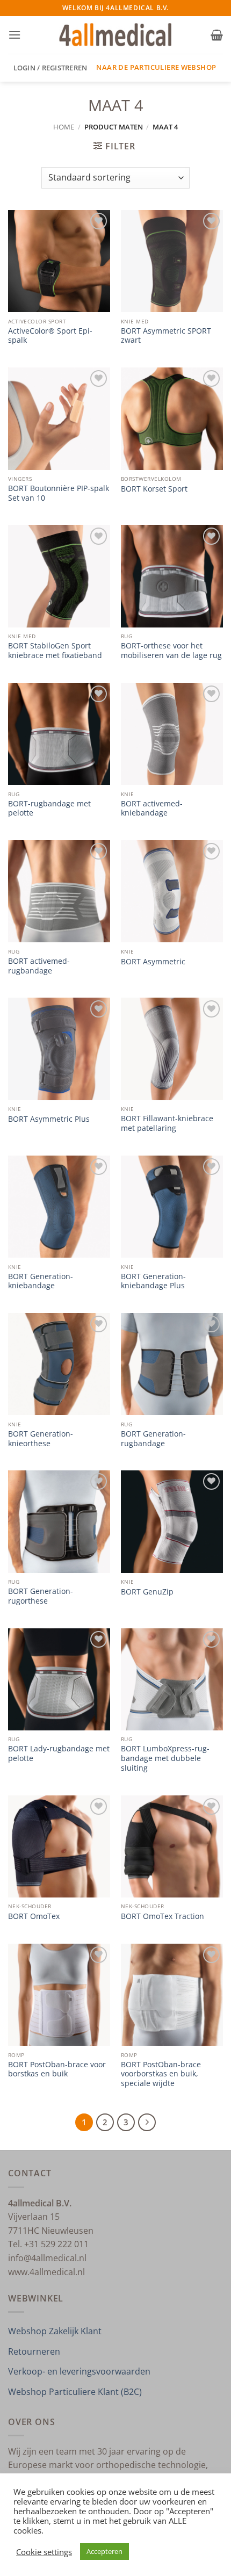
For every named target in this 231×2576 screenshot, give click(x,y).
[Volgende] (147, 2123)
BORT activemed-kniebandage (152, 808)
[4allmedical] (116, 35)
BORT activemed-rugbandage (39, 966)
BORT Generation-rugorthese (41, 1596)
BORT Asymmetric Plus (49, 1119)
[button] (15, 35)
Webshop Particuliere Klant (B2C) (75, 2392)
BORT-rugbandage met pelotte (49, 808)
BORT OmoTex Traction (163, 1916)
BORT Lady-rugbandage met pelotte (59, 1753)
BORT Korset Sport (154, 489)
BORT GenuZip (147, 1592)
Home (64, 127)
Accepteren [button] (104, 2551)
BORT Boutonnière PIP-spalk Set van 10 (59, 493)
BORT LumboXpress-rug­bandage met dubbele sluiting (165, 1758)
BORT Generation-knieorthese (41, 1438)
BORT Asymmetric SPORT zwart (166, 335)
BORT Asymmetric (153, 962)
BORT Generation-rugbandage (153, 1438)
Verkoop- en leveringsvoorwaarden (79, 2371)
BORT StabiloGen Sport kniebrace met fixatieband (55, 650)
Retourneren (34, 2351)
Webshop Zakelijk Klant (55, 2331)
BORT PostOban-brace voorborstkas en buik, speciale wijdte (161, 2074)
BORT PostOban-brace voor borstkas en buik (57, 2069)
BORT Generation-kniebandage (41, 1281)
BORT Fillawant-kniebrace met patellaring (167, 1123)
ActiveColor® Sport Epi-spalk (50, 335)
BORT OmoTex (34, 1916)
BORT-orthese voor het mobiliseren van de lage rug (171, 650)
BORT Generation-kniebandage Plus (153, 1281)
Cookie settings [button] (44, 2552)
